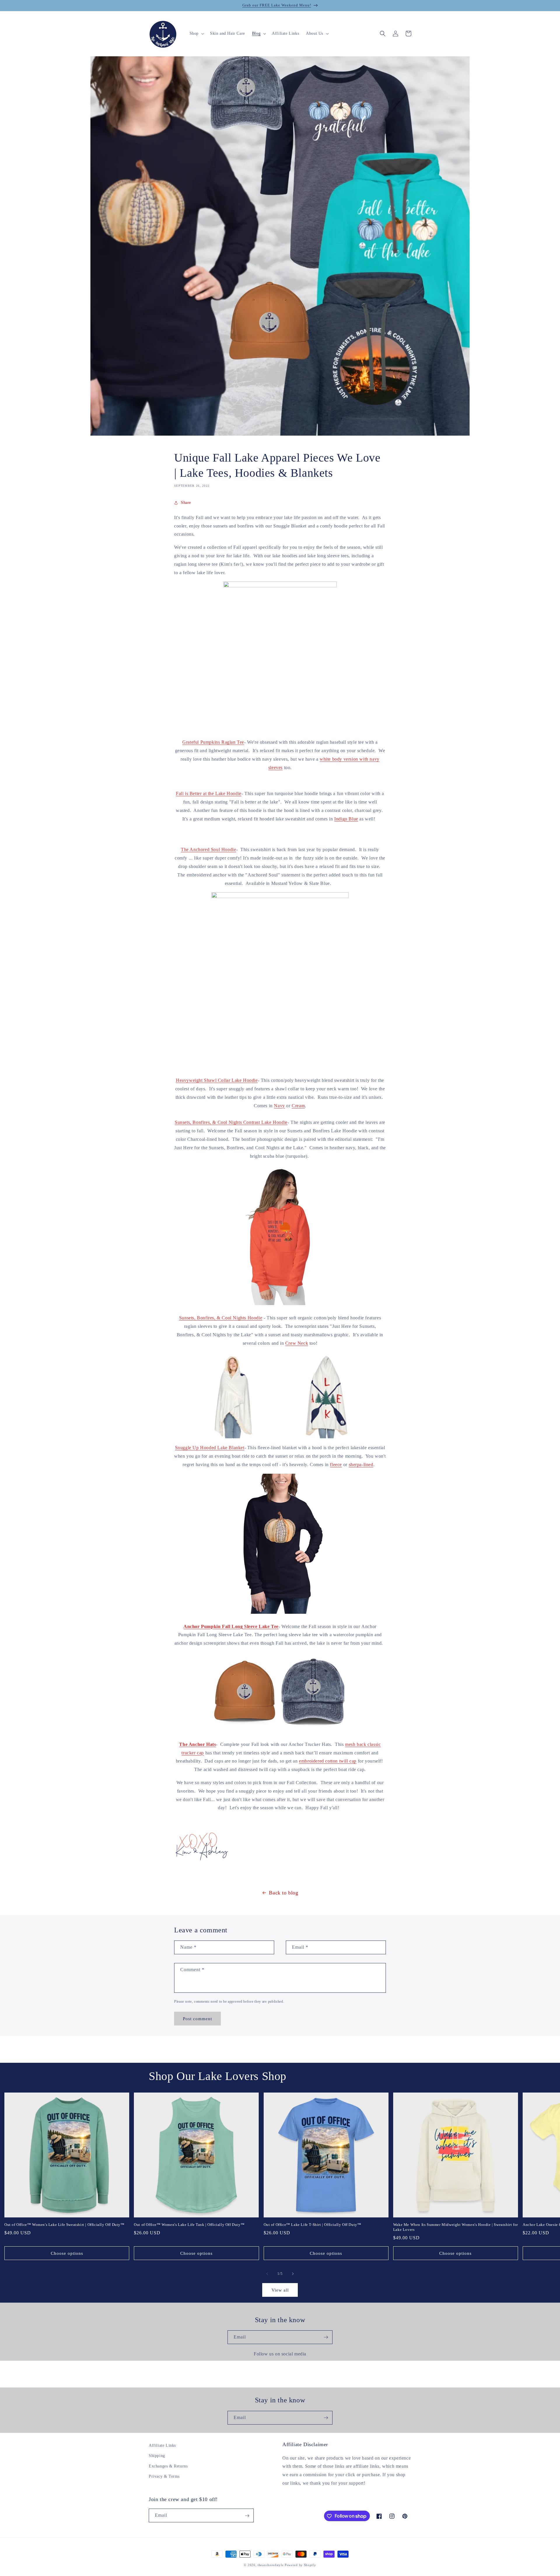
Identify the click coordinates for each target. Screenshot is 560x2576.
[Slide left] (267, 2274)
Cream (298, 1106)
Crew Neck (297, 1343)
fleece (336, 1465)
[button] (196, 34)
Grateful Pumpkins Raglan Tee (213, 742)
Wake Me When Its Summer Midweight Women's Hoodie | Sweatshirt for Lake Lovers (456, 2227)
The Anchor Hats (197, 1744)
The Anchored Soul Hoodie (208, 849)
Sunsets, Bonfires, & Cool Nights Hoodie (221, 1318)
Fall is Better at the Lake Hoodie (209, 793)
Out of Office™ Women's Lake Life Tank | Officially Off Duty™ (189, 2225)
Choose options (67, 2253)
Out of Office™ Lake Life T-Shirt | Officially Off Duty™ (313, 2225)
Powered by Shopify (300, 2565)
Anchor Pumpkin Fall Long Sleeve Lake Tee (231, 1626)
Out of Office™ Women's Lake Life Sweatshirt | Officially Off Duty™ (64, 2225)
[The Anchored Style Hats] (280, 1731)
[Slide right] (293, 2274)
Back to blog (283, 1893)
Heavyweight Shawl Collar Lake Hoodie (217, 1080)
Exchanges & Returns (168, 2466)
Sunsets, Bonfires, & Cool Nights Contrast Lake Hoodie (231, 1122)
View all (280, 2290)
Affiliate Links (162, 2445)
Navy (279, 1106)
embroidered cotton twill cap (328, 1761)
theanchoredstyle (271, 2565)
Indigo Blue (346, 819)
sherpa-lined (361, 1465)
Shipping (157, 2456)
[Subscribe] (326, 2337)
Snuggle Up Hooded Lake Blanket (210, 1448)
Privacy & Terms (164, 2476)
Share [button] (186, 503)
